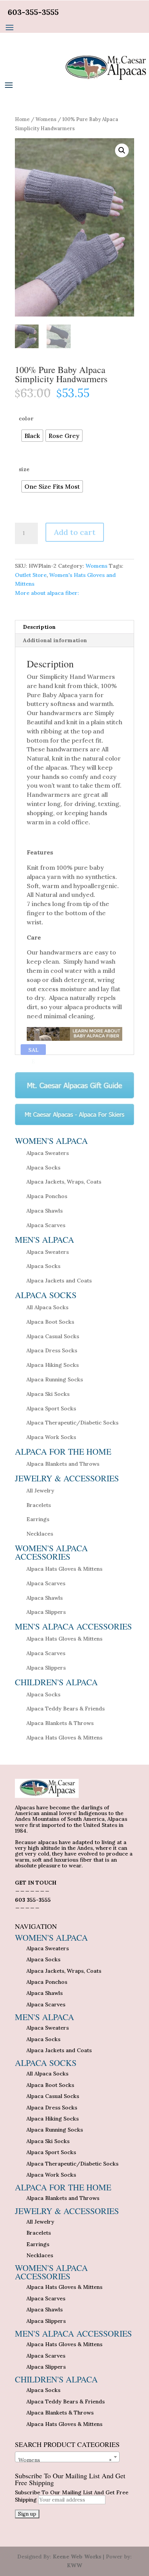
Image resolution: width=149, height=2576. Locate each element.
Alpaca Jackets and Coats (59, 1281)
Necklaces (40, 1534)
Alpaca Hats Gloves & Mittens (64, 1569)
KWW (74, 2565)
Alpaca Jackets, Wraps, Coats (64, 1182)
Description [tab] (39, 627)
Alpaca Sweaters (48, 1153)
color (26, 418)
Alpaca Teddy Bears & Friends (66, 1709)
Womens (46, 119)
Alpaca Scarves (46, 1225)
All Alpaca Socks (47, 1307)
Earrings (38, 1519)
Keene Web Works (77, 2557)
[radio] (32, 436)
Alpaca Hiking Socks (53, 1365)
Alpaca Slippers (46, 1612)
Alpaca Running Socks (55, 1379)
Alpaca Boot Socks (50, 1322)
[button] (122, 150)
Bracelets (39, 1505)
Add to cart (75, 532)
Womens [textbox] (65, 2460)
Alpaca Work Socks (51, 1437)
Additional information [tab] (55, 640)
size (24, 469)
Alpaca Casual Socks (53, 1336)
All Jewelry (40, 1491)
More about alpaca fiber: (47, 593)
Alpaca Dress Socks (52, 1350)
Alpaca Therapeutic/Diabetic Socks (72, 1423)
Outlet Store (31, 575)
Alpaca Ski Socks (48, 1394)
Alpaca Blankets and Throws (63, 1464)
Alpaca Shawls (45, 1211)
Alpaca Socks (43, 1168)
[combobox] (67, 2457)
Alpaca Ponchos (47, 1196)
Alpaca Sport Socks (51, 1408)
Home (22, 119)
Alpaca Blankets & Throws (60, 1723)
